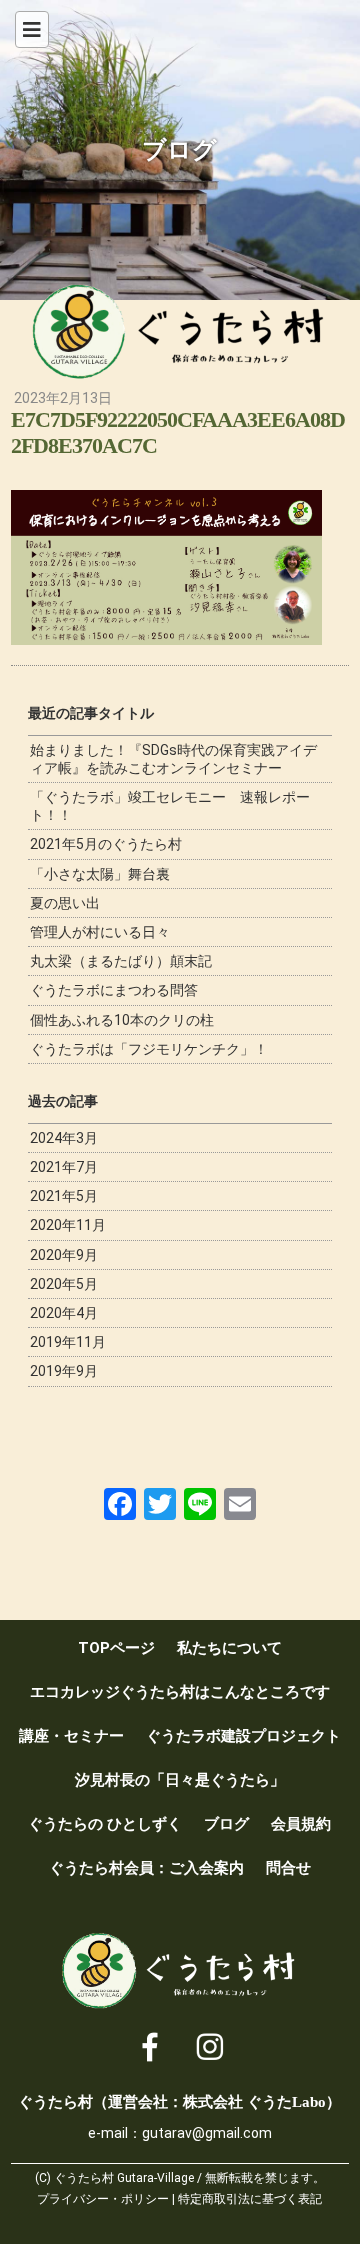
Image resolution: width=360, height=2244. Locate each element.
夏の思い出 (65, 903)
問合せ (288, 1868)
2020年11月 (68, 1225)
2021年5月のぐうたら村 (106, 844)
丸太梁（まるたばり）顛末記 (121, 961)
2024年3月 (64, 1138)
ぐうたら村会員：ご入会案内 (146, 1868)
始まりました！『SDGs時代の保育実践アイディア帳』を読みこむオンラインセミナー (173, 759)
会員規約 (301, 1824)
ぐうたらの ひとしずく (105, 1824)
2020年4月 (64, 1313)
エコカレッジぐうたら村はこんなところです (180, 1692)
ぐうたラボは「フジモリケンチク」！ (149, 1049)
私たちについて (229, 1648)
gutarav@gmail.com (207, 2133)
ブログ (226, 1824)
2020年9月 (64, 1255)
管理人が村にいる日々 (100, 932)
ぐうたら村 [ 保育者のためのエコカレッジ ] (180, 332)
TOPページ (116, 1648)
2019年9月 (64, 1371)
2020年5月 (64, 1284)
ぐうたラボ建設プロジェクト (243, 1736)
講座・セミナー (71, 1736)
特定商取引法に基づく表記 (250, 2199)
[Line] (200, 1504)
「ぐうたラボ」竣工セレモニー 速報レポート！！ (170, 806)
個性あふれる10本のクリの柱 (122, 1020)
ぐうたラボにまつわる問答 (114, 990)
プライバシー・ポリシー (103, 2199)
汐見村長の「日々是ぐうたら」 (180, 1780)
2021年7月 (64, 1167)
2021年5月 (64, 1196)
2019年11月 (68, 1342)
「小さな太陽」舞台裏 (100, 874)
